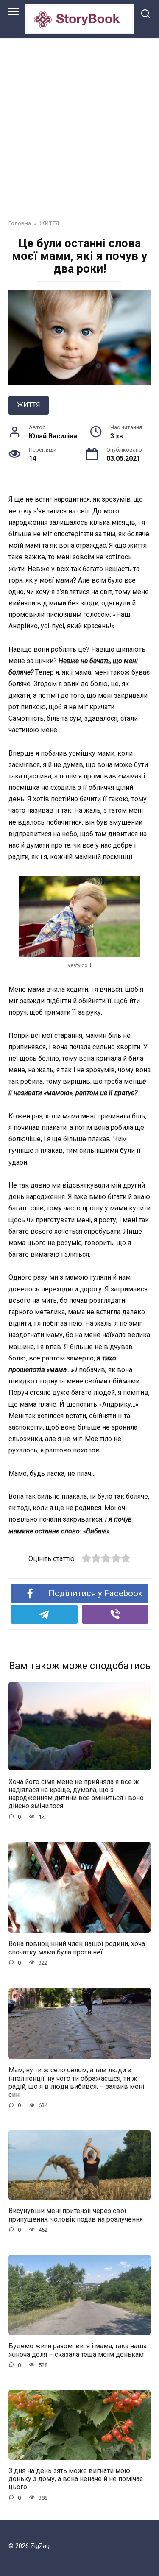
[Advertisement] (79, 122)
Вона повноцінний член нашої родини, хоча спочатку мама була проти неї (77, 1948)
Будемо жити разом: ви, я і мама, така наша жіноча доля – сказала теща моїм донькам (78, 2350)
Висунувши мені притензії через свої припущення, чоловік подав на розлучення (76, 2215)
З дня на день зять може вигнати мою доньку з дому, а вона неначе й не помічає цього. (76, 2479)
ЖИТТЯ (29, 405)
